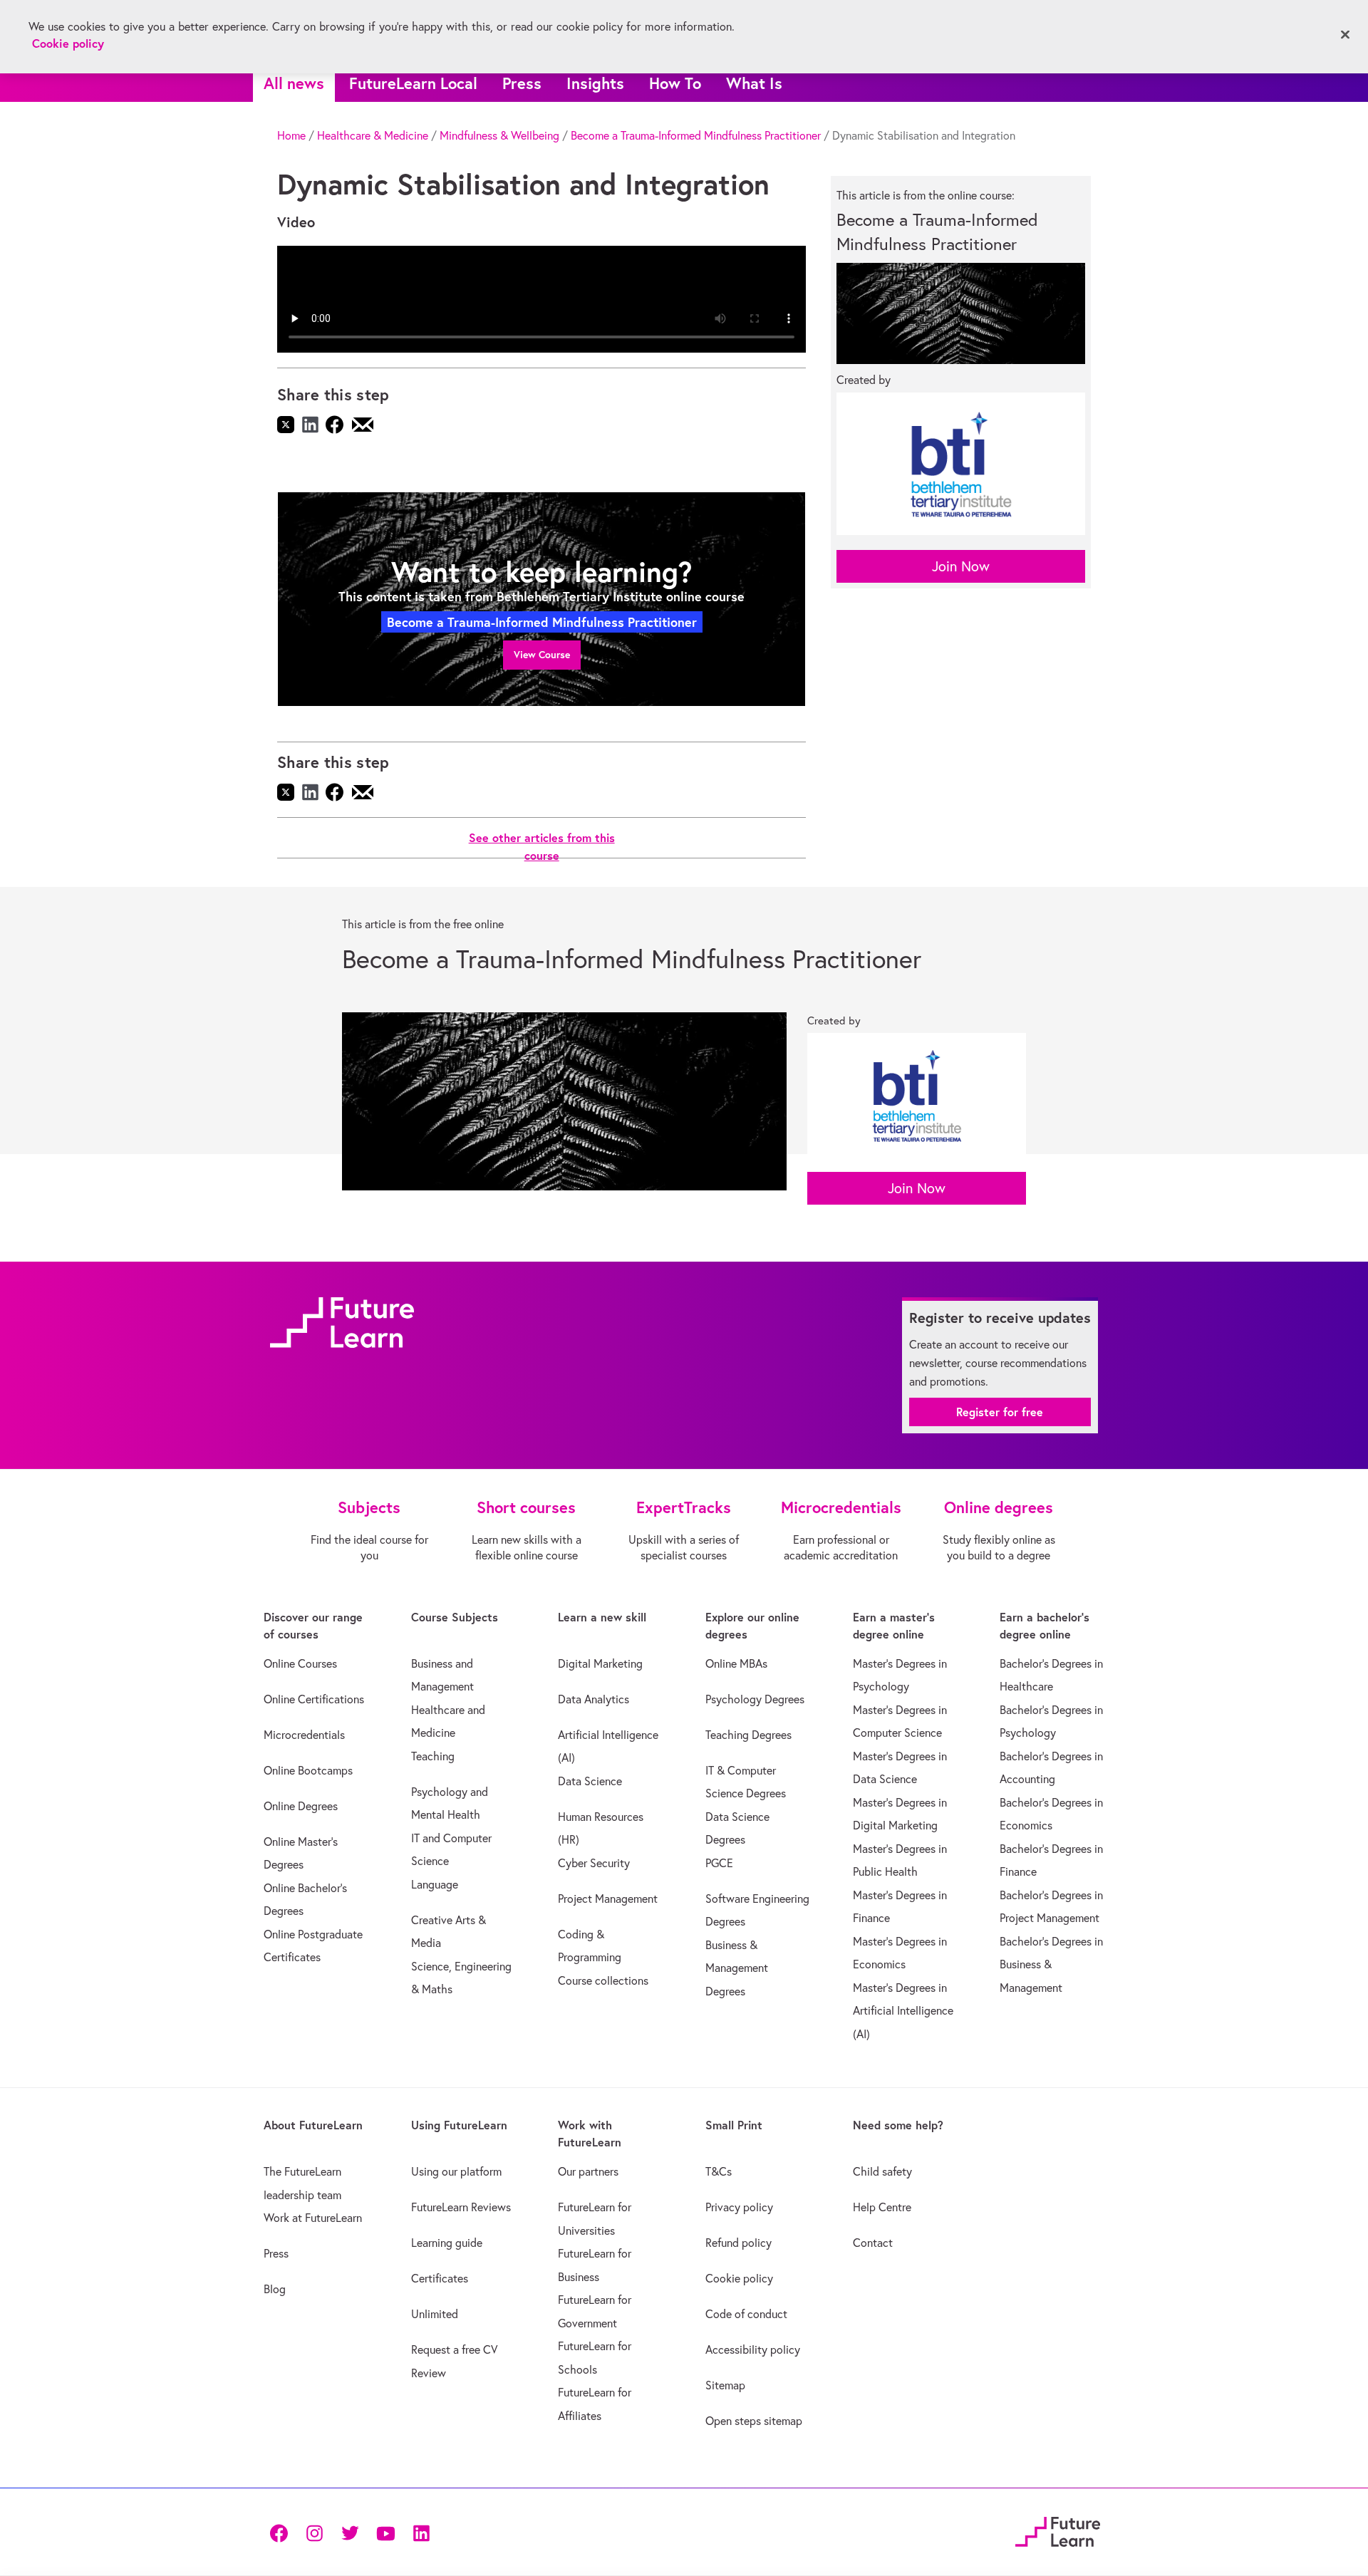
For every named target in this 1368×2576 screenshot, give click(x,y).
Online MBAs (736, 1663)
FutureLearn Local (413, 83)
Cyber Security (594, 1863)
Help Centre (882, 2207)
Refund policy (739, 2243)
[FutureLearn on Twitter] (350, 2532)
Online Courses (300, 1663)
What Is (754, 83)
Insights (595, 83)
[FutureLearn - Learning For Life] (1058, 2530)
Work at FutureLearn (313, 2218)
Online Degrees (301, 1806)
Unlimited (435, 2314)
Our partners (588, 2171)
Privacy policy (739, 2207)
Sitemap (725, 2385)
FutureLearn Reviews (461, 2207)
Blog (275, 2289)
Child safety (882, 2171)
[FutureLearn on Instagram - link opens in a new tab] (314, 2532)
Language (435, 1884)
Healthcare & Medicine (373, 135)
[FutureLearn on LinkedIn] (421, 2532)
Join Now (961, 566)
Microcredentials (304, 1735)
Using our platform (456, 2171)
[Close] (1345, 35)
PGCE (719, 1863)
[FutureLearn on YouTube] (385, 2532)
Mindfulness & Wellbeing (499, 135)
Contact (873, 2243)
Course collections (603, 1980)
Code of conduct (746, 2314)
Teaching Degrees (748, 1735)
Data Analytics (594, 1699)
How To (675, 83)
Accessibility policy (753, 2349)
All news (294, 83)
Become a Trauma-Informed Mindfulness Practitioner (696, 135)
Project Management (608, 1899)
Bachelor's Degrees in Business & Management (1051, 1964)
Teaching (433, 1756)
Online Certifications (314, 1699)
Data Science (590, 1781)
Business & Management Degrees (737, 1968)
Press (522, 83)
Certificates (440, 2278)
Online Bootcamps (308, 1770)
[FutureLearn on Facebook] (282, 2532)
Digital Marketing (600, 1663)
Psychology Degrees (755, 1699)
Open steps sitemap (754, 2421)
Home (291, 135)
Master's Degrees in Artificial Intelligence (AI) (903, 2011)
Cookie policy (739, 2278)
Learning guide (447, 2243)
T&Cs (719, 2171)
